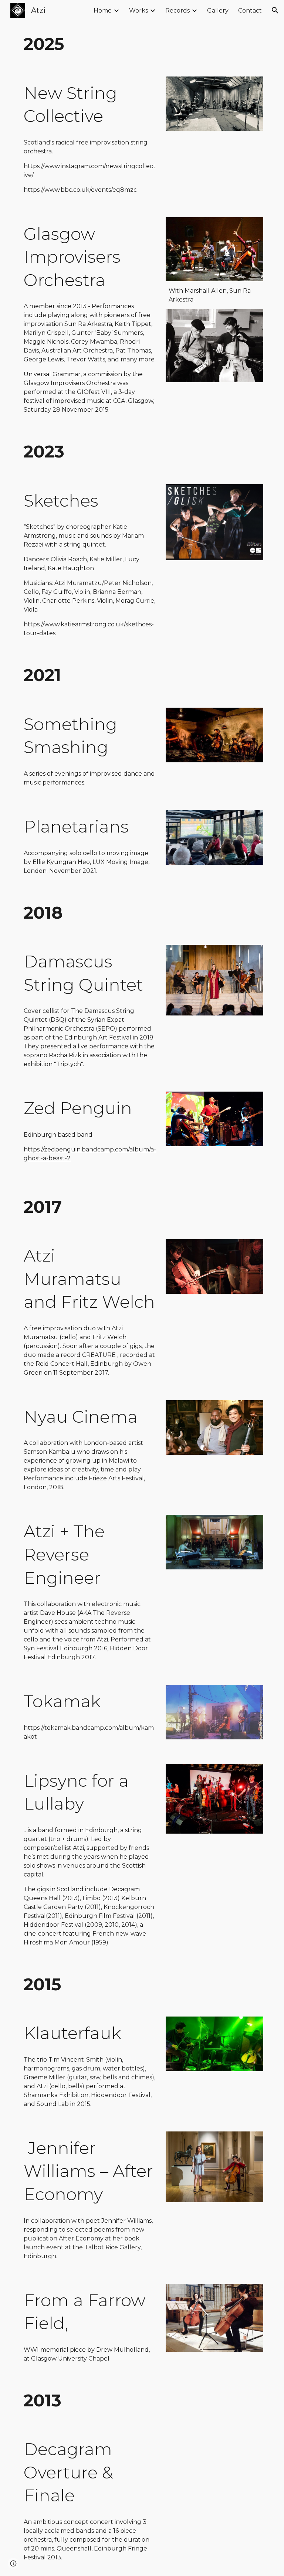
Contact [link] (250, 11)
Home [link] (103, 11)
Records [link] (177, 11)
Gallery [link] (218, 11)
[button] (275, 10)
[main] (142, 44)
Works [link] (138, 11)
